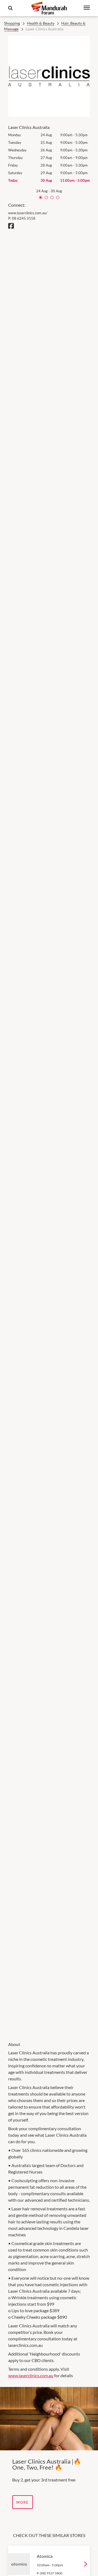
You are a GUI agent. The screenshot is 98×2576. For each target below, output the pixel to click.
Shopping (12, 23)
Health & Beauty (41, 23)
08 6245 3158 (24, 218)
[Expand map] (49, 1132)
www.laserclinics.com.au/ (28, 213)
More (23, 2502)
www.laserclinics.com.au (31, 2375)
